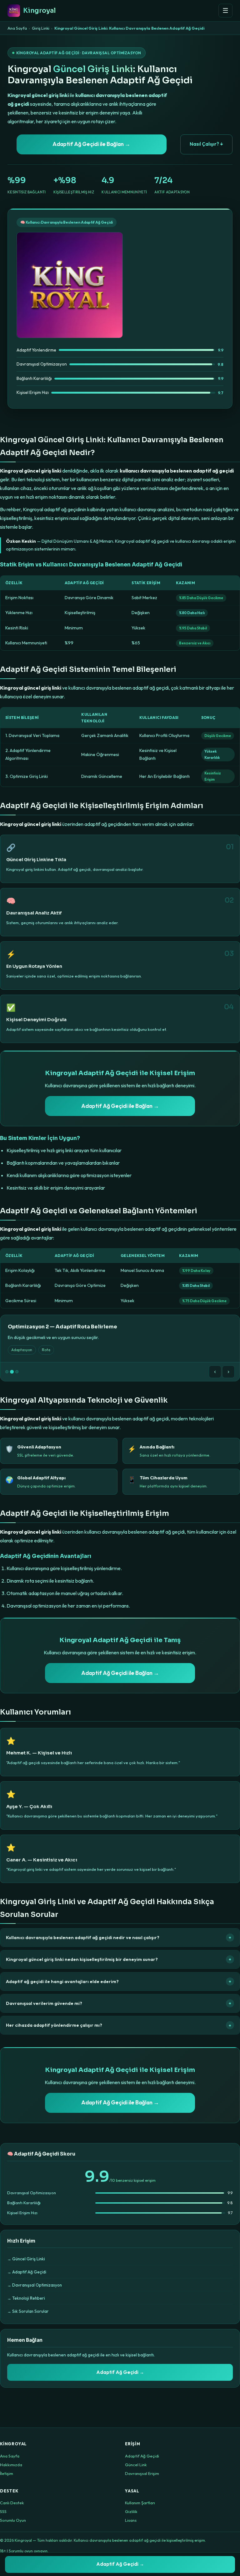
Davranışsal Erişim (142, 2473)
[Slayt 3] (17, 1372)
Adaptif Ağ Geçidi (142, 2456)
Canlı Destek (12, 2503)
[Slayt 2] (12, 1372)
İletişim (7, 2473)
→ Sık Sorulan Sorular (28, 2311)
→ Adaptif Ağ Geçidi (27, 2272)
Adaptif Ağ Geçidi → (120, 2372)
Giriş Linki (41, 28)
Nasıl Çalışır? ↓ (206, 144)
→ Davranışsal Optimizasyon (35, 2285)
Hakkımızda (11, 2465)
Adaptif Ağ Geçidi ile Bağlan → (91, 144)
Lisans (131, 2520)
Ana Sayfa (17, 28)
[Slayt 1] (7, 1372)
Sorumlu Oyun (13, 2520)
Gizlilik (131, 2511)
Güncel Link (136, 2465)
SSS (3, 2511)
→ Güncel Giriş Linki (26, 2259)
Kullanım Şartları (140, 2503)
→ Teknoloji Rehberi (26, 2298)
